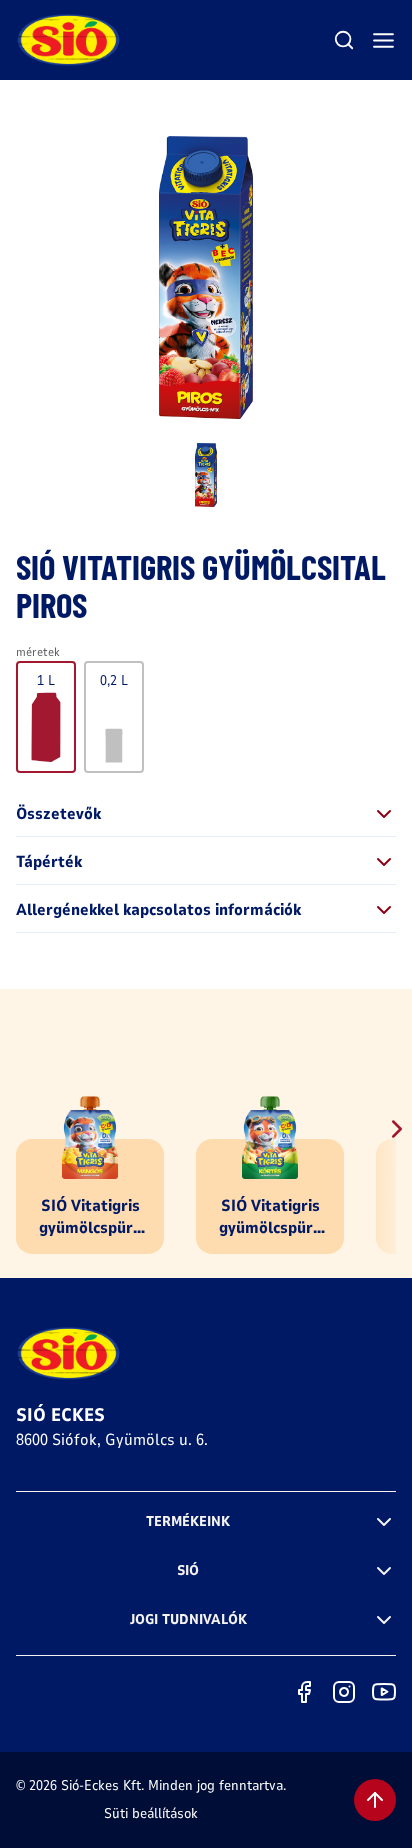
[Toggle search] (344, 40)
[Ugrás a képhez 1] (206, 475)
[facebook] (304, 1692)
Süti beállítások (151, 1813)
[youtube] (384, 1692)
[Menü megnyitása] (383, 40)
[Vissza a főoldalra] (69, 40)
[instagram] (344, 1692)
